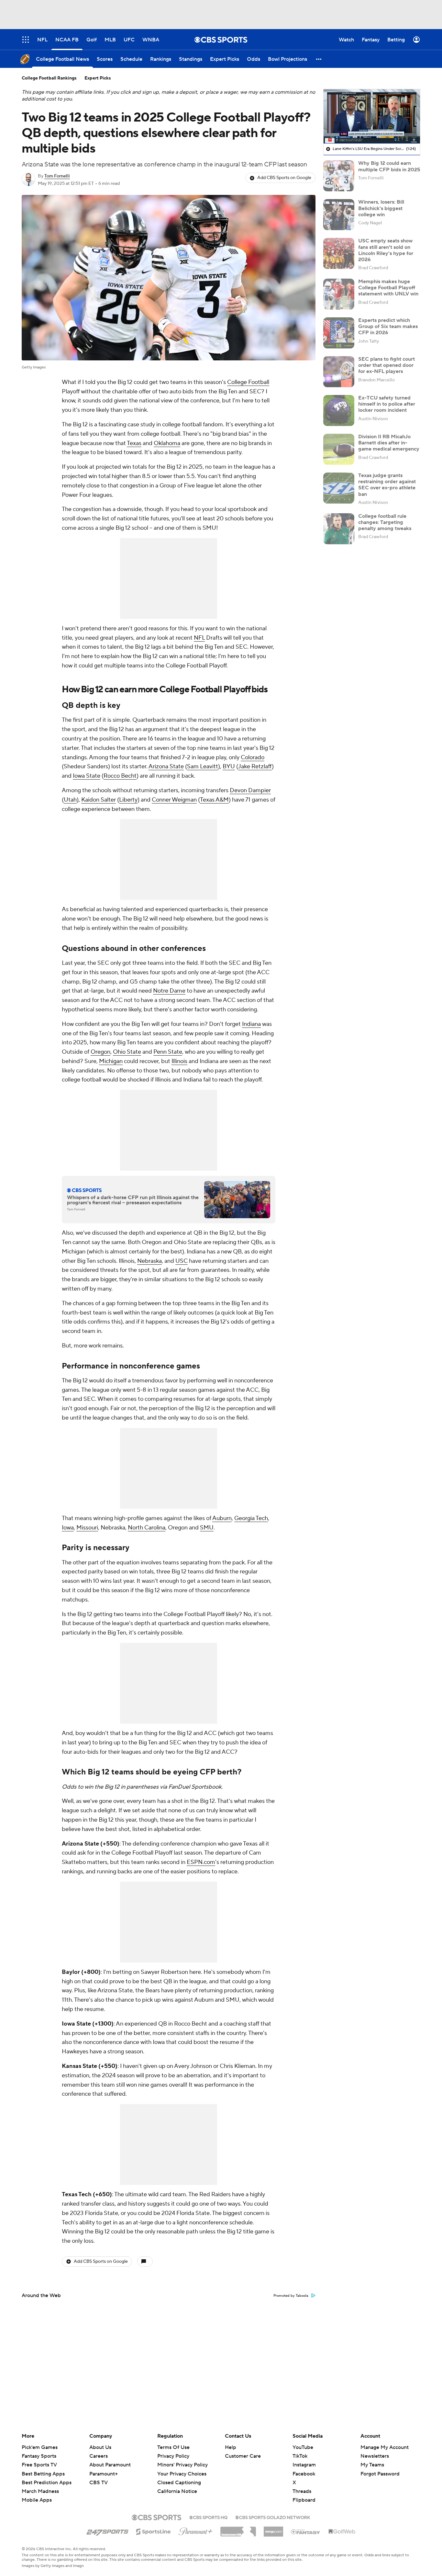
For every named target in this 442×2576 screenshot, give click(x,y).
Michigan (111, 1061)
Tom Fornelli (57, 176)
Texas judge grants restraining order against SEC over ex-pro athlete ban (387, 485)
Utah (70, 800)
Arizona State (166, 766)
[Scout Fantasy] (306, 2531)
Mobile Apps (37, 2500)
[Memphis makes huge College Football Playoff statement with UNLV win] (339, 294)
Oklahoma (167, 443)
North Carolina (147, 1528)
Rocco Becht (120, 776)
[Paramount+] (196, 2530)
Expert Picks (98, 78)
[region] (372, 116)
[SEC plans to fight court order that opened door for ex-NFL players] (339, 372)
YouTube (303, 2447)
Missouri (87, 1528)
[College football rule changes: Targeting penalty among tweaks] (339, 529)
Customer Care (243, 2456)
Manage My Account (385, 2447)
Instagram (304, 2465)
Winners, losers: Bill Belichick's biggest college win (381, 208)
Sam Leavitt (203, 766)
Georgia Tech (251, 1518)
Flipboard (304, 2500)
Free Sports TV (39, 2465)
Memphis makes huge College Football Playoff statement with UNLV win (388, 288)
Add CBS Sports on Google (284, 178)
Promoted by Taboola (291, 2296)
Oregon (100, 1052)
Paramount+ (104, 2474)
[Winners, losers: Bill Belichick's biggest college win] (339, 215)
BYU (229, 766)
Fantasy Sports (39, 2456)
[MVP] (273, 2529)
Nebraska (149, 1261)
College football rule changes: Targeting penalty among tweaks (385, 522)
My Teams (372, 2465)
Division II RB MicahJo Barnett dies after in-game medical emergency (389, 443)
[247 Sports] (107, 2530)
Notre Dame (169, 991)
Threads (302, 2491)
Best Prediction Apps (47, 2483)
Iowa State (87, 776)
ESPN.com (201, 1862)
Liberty (128, 800)
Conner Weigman (174, 800)
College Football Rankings (49, 78)
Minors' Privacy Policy (182, 2465)
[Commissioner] (238, 2529)
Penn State (168, 1052)
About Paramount (110, 2465)
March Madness (40, 2491)
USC (182, 1261)
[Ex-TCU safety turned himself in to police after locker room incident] (339, 410)
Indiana (251, 1024)
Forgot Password (380, 2474)
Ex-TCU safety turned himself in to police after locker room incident (387, 404)
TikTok (300, 2456)
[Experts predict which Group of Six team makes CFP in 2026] (339, 333)
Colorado (253, 757)
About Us (100, 2447)
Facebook (304, 2474)
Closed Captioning (179, 2476)
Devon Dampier (250, 790)
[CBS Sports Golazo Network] (273, 2517)
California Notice (177, 2485)
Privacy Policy (173, 2456)
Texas (134, 443)
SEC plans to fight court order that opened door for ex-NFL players (387, 365)
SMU (207, 1528)
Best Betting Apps (43, 2474)
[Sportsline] (154, 2531)
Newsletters (375, 2456)
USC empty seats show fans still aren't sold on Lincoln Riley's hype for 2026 (386, 250)
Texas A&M (214, 800)
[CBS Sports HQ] (208, 2517)
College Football (248, 382)
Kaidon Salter (99, 800)
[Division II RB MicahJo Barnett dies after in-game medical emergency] (339, 449)
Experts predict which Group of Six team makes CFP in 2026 (388, 326)
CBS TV (99, 2483)
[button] (319, 59)
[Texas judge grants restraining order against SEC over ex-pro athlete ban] (339, 488)
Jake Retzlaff (255, 766)
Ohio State (127, 1052)
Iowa (68, 1528)
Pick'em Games (40, 2447)
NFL (199, 638)
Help (231, 2447)
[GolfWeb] (342, 2532)
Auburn (222, 1518)
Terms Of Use (173, 2447)
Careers (99, 2456)
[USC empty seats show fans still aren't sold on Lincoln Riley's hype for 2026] (339, 253)
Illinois (179, 1061)
